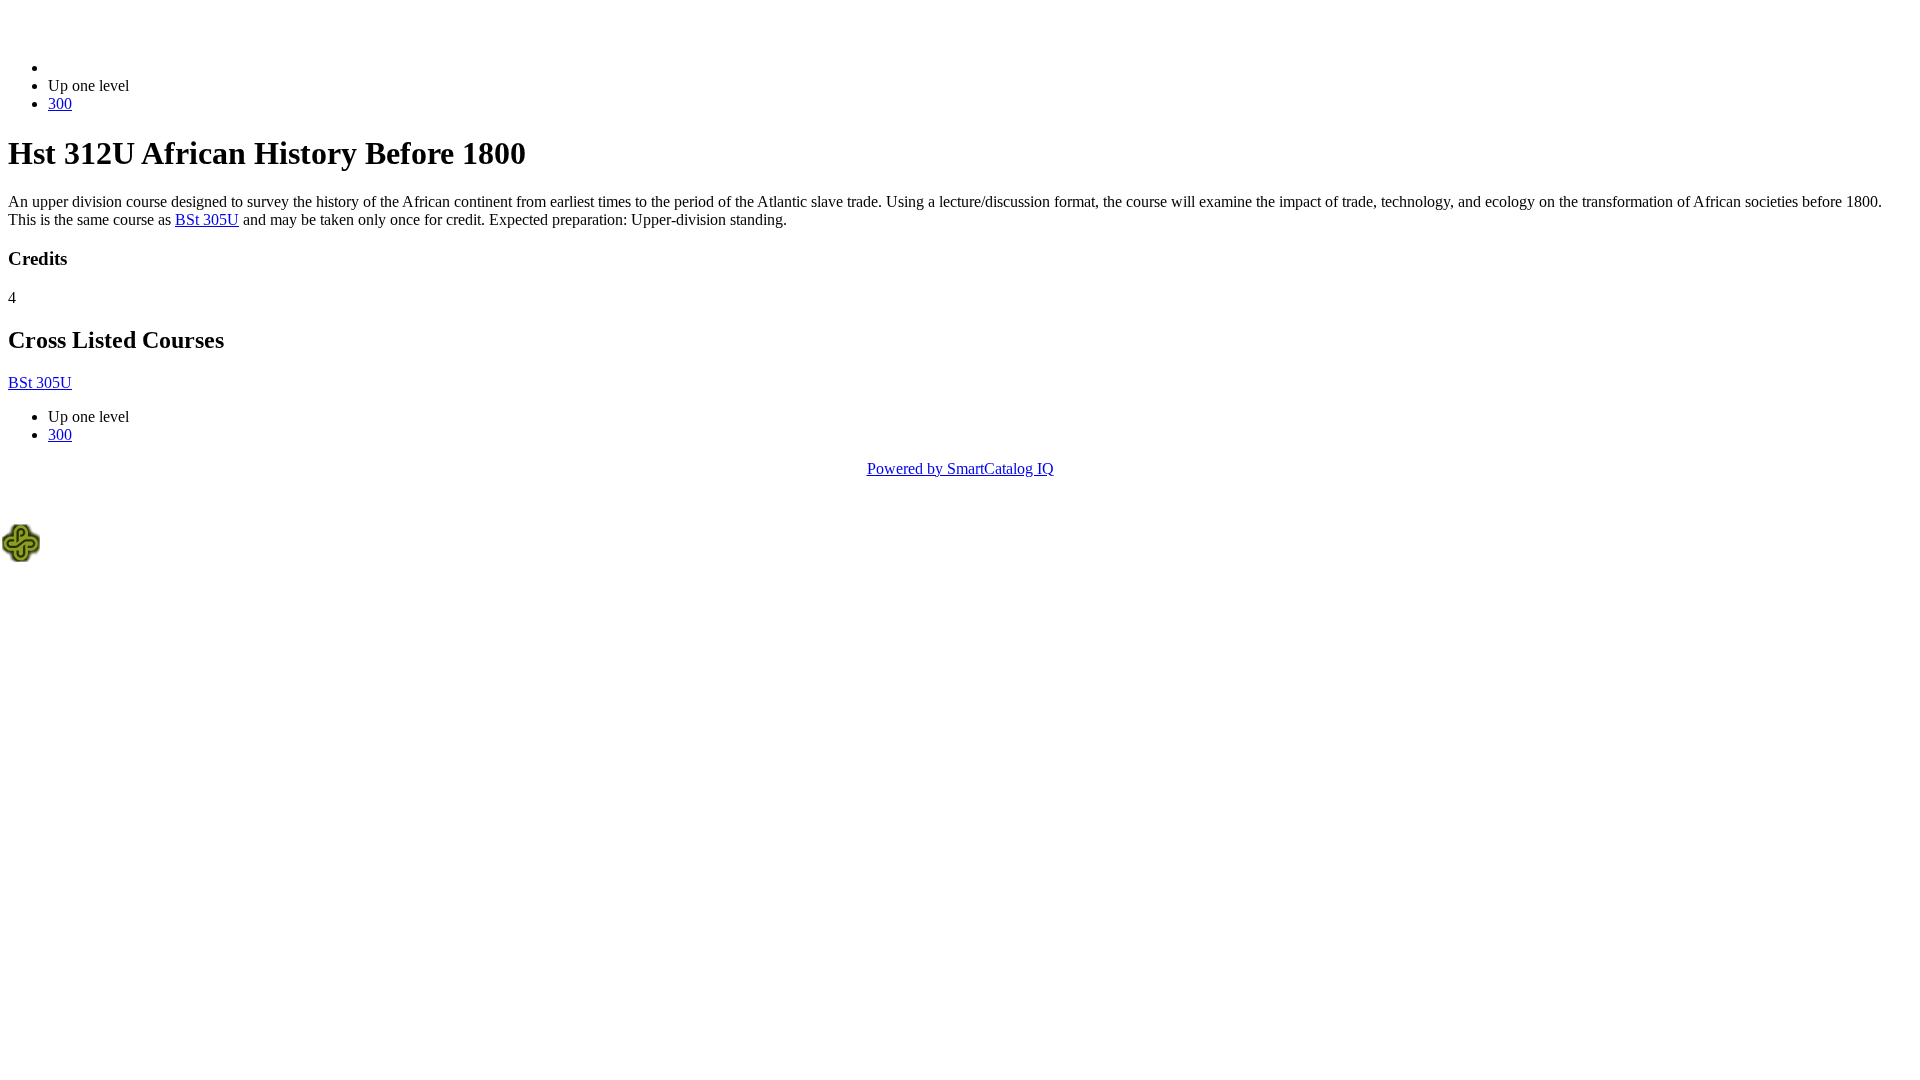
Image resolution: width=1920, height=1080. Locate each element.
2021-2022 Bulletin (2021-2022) (151, 67)
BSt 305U (207, 219)
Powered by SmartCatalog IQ (960, 468)
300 (60, 103)
